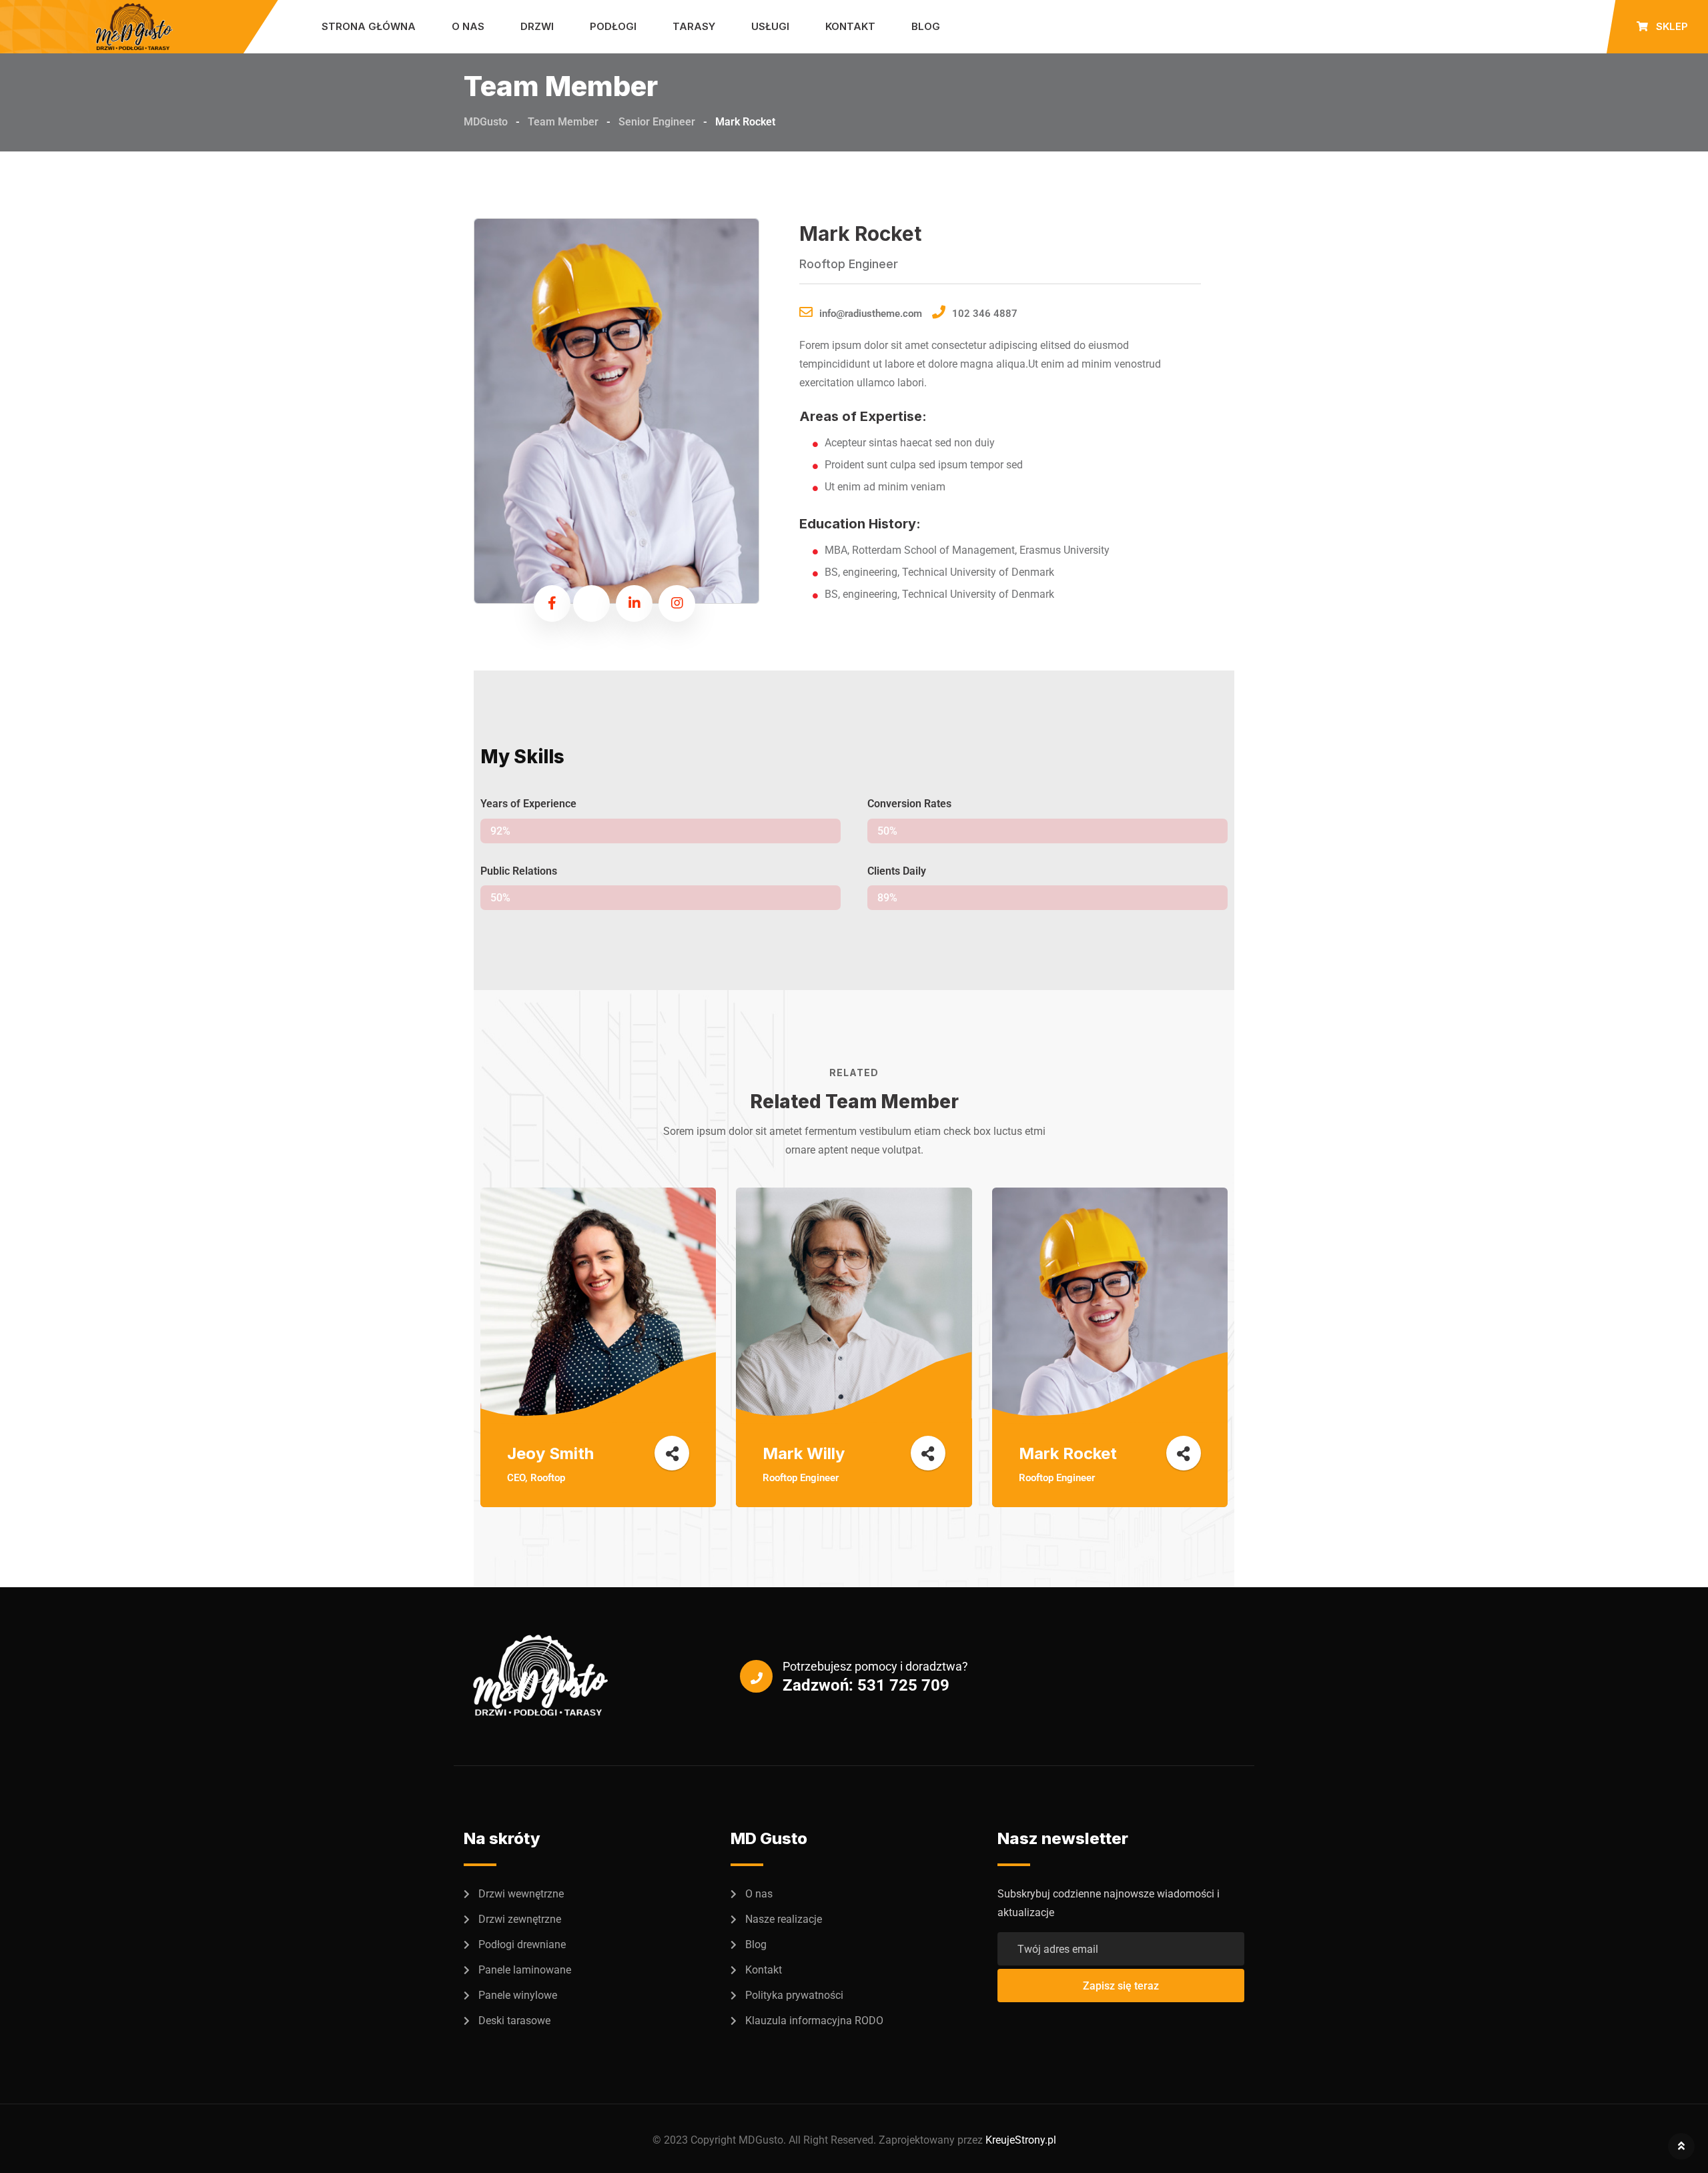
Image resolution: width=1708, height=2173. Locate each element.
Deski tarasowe (514, 2021)
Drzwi (537, 26)
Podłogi (613, 26)
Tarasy (694, 26)
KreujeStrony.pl (1021, 2140)
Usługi (770, 26)
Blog (926, 26)
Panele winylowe (518, 1995)
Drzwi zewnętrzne (520, 1919)
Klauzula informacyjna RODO (814, 2021)
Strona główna (369, 26)
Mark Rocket (1068, 1453)
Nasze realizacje (784, 1919)
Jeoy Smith (550, 1453)
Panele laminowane (525, 1970)
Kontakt (850, 26)
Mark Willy (804, 1453)
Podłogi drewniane (522, 1944)
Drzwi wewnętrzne (521, 1894)
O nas (468, 26)
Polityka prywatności (794, 1995)
